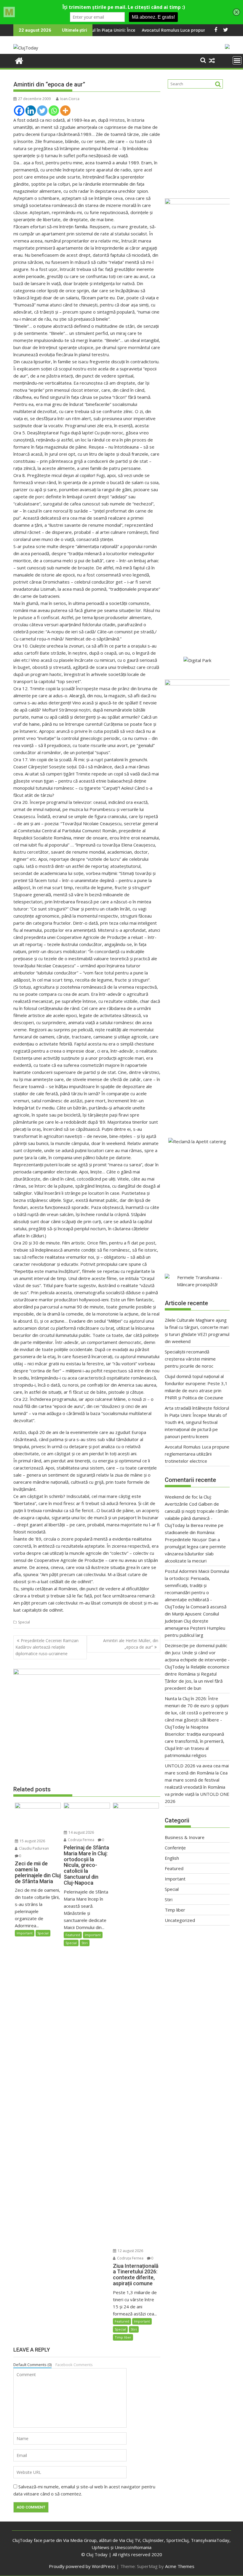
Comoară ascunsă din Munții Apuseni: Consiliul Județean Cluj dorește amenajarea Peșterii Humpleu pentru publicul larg (196, 1621)
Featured (73, 1935)
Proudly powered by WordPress (82, 2566)
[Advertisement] (197, 141)
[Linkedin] (31, 111)
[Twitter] (42, 111)
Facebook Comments (74, 2365)
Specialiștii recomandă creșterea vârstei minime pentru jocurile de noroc (190, 1359)
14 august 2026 (81, 1832)
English (172, 1858)
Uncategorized (180, 1920)
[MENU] (237, 60)
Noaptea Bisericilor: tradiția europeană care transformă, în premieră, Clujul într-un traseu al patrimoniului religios (195, 1741)
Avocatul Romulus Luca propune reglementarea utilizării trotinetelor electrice (197, 1454)
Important (25, 1933)
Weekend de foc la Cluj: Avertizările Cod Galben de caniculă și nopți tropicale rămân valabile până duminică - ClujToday (197, 1511)
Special (24, 1622)
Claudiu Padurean (33, 1848)
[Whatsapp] (54, 111)
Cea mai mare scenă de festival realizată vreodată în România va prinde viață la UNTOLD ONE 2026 (197, 1787)
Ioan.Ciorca (70, 99)
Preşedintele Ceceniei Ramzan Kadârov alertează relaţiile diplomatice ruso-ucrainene (47, 1647)
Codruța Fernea (81, 1840)
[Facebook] (19, 111)
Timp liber (123, 2337)
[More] (65, 111)
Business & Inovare (185, 1837)
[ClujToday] (19, 60)
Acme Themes (180, 2566)
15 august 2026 (32, 1841)
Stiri (85, 1943)
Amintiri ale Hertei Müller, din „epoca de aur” (131, 1644)
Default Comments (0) (32, 2365)
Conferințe (175, 1848)
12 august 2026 (130, 2251)
